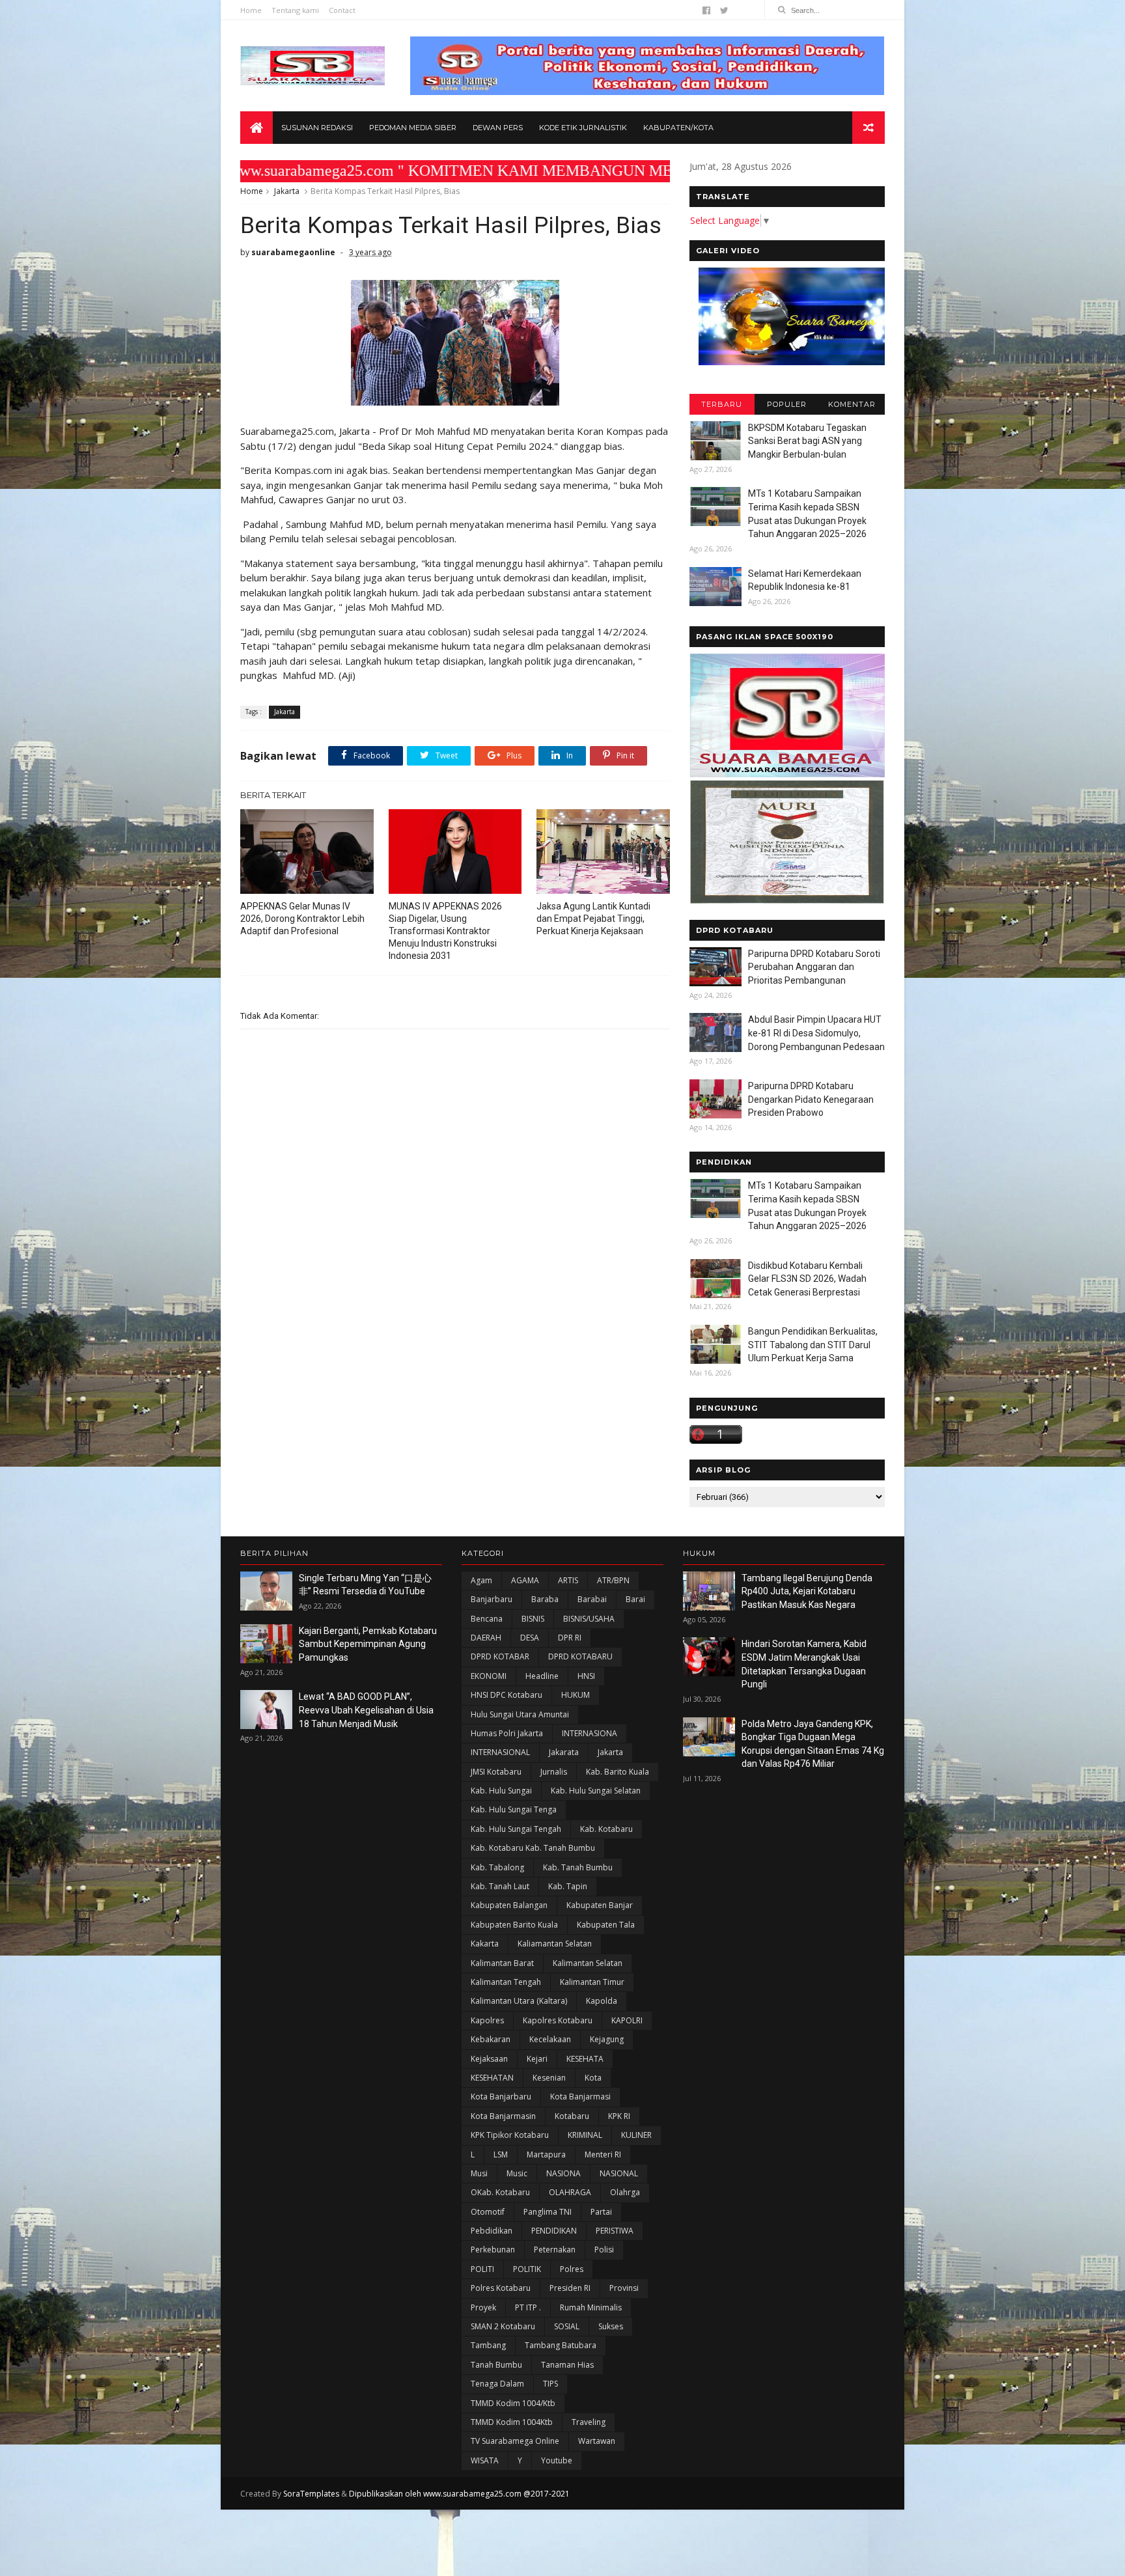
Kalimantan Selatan (588, 1963)
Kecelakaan (550, 2039)
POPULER (787, 404)
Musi (479, 2173)
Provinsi (624, 2288)
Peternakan (555, 2250)
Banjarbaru (492, 1599)
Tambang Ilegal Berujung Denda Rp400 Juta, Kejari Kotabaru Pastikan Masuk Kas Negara (807, 1591)
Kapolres (487, 2020)
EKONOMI (489, 1676)
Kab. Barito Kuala (618, 1772)
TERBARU (722, 404)
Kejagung (607, 2039)
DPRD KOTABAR (500, 1656)
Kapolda (602, 2001)
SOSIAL (567, 2326)
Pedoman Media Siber (413, 128)
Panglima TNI (548, 2212)
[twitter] (724, 10)
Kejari (537, 2059)
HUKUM (576, 1695)
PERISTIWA (615, 2231)
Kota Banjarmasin (503, 2116)
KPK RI (619, 2116)
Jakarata (564, 1752)
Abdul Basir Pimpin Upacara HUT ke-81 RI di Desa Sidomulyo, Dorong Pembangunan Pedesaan (816, 1033)
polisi (604, 2250)
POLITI (482, 2269)
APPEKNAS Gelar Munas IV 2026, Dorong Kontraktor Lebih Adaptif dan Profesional (302, 919)
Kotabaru (572, 2116)
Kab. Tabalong (497, 1867)
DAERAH (486, 1638)
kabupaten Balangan (509, 1905)
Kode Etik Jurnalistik (583, 128)
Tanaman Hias (567, 2365)
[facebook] (706, 10)
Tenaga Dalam (497, 2384)
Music (517, 2173)
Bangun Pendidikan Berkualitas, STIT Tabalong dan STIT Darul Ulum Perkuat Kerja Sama (813, 1345)
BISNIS (533, 1619)
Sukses (611, 2326)
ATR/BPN (613, 1580)
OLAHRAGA (570, 2192)
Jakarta (287, 191)
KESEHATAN (492, 2078)
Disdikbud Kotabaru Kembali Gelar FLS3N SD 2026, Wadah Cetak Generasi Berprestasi (807, 1279)
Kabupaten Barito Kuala (514, 1925)
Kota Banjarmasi (580, 2097)
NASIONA (563, 2173)
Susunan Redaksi (317, 128)
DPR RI (570, 1638)
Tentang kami (295, 10)
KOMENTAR (852, 404)
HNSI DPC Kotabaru (507, 1695)
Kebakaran (491, 2039)
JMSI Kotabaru (496, 1772)
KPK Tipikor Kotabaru (510, 2135)
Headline (542, 1676)
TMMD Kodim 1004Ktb (512, 2422)
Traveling (589, 2422)
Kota (593, 2078)
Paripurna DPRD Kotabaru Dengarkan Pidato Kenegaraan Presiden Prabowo (811, 1099)
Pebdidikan (492, 2231)
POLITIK (527, 2269)
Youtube (557, 2460)
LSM (501, 2154)
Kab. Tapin (568, 1886)
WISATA (485, 2460)
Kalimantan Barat (502, 1963)
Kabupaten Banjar (600, 1905)
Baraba (545, 1599)
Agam (481, 1580)
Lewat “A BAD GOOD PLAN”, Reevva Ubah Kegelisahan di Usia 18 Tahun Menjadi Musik (366, 1710)
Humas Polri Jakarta (507, 1733)
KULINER (636, 2135)
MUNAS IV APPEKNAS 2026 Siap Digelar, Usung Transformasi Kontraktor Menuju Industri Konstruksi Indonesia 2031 (445, 931)
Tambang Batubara (561, 2345)
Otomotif (488, 2212)
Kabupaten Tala (606, 1925)
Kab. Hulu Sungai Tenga (514, 1809)
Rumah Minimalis (591, 2307)
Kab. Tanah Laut (500, 1886)
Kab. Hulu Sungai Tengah (516, 1829)
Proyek (483, 2307)
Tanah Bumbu (496, 2365)
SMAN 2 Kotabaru (503, 2326)
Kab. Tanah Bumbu (578, 1867)
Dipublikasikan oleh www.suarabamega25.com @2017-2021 (459, 2494)
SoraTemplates (311, 2494)
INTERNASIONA (590, 1733)
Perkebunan (493, 2250)
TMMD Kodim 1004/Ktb (513, 2403)
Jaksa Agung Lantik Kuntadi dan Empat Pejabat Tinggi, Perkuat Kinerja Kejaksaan (593, 919)
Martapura (546, 2154)
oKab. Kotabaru (500, 2192)
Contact (342, 10)
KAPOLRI (627, 2020)
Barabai (592, 1599)
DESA (530, 1638)
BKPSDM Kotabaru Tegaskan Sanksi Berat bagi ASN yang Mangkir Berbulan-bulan (807, 441)
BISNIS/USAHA (589, 1619)
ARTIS (568, 1580)
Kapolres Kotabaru (558, 2020)
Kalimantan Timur (592, 1982)
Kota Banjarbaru (501, 2097)
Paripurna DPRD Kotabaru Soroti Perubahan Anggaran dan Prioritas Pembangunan (814, 967)
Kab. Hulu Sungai (501, 1791)
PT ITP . (528, 2307)
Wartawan (597, 2441)
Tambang (488, 2345)
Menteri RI (603, 2154)
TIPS (550, 2384)
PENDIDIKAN (554, 2231)
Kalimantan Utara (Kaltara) (519, 2001)
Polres (572, 2269)
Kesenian (549, 2078)
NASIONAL (619, 2173)
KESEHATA (585, 2059)
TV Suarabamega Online (515, 2441)
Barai (635, 1599)
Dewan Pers (498, 128)
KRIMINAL (585, 2135)
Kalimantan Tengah (506, 1982)
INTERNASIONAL (500, 1752)
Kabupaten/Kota (678, 128)
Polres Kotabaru (501, 2288)
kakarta (485, 1944)
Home (251, 10)
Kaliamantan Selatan (555, 1944)
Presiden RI (570, 2288)
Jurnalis (554, 1772)
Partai (601, 2212)
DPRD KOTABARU (580, 1656)
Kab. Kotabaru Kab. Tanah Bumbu (533, 1848)
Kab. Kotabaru (606, 1829)
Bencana (487, 1619)
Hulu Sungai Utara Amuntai (520, 1714)
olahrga (625, 2192)
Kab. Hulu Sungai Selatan (596, 1791)
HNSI (586, 1676)
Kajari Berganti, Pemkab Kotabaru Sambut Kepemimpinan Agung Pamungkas (368, 1644)
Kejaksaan (489, 2059)
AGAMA (525, 1580)
